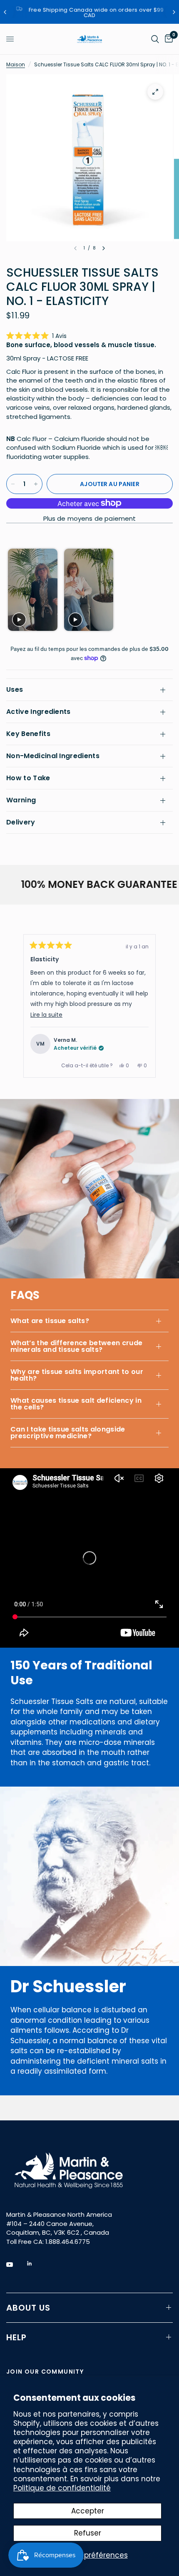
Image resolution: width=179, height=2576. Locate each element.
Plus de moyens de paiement (90, 518)
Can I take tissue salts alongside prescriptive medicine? (68, 1433)
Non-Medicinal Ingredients (53, 756)
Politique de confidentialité (62, 2488)
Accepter (88, 2511)
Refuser (88, 2533)
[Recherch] (155, 39)
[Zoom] (155, 92)
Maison (16, 64)
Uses (15, 689)
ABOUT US (28, 2308)
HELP (16, 2337)
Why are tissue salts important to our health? (77, 1375)
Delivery (21, 822)
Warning (21, 800)
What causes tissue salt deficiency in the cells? (76, 1404)
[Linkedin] (35, 2263)
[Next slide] (165, 590)
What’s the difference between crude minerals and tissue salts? (76, 1346)
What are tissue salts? (50, 1321)
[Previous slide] (14, 590)
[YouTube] (15, 2265)
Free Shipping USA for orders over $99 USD (103, 13)
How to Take (28, 778)
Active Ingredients (39, 712)
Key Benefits (28, 734)
